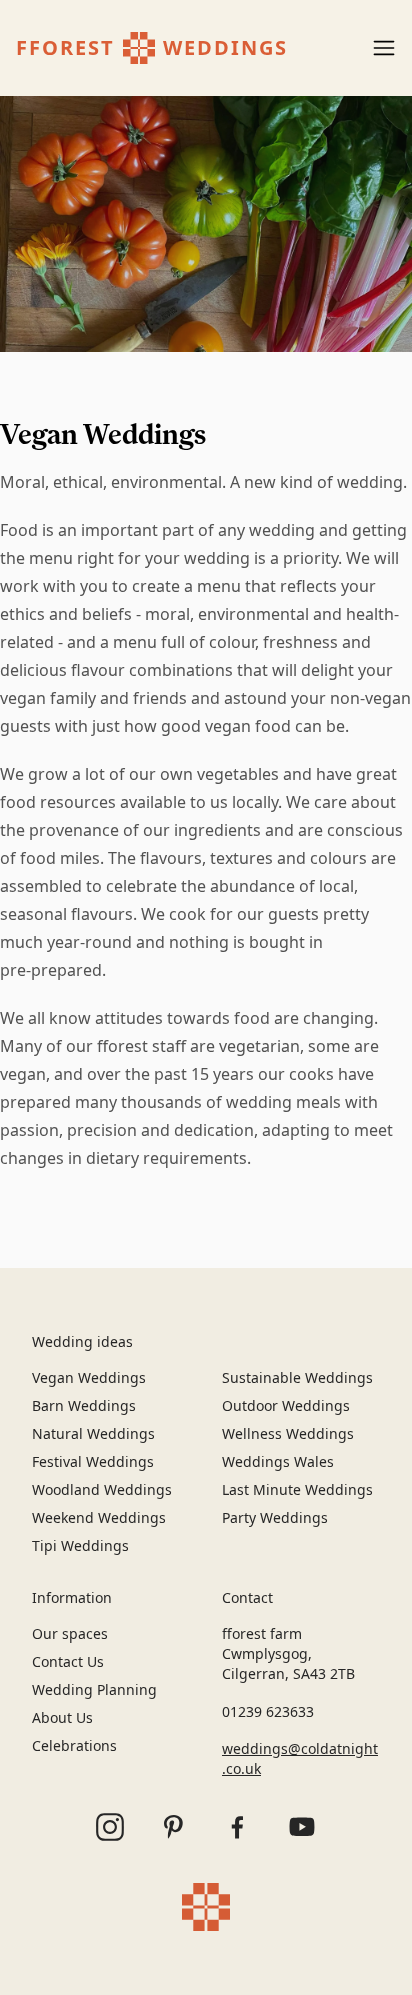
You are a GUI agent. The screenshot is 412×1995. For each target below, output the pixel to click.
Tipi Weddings (80, 1545)
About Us (62, 1717)
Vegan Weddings (89, 1377)
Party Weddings (275, 1517)
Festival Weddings (93, 1461)
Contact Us (68, 1661)
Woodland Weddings (102, 1489)
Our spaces (70, 1633)
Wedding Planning (94, 1689)
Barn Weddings (84, 1405)
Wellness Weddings (288, 1433)
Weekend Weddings (99, 1517)
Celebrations (74, 1745)
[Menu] (384, 48)
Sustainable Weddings (297, 1377)
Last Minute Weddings (297, 1489)
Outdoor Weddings (286, 1405)
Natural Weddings (93, 1433)
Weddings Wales (278, 1461)
